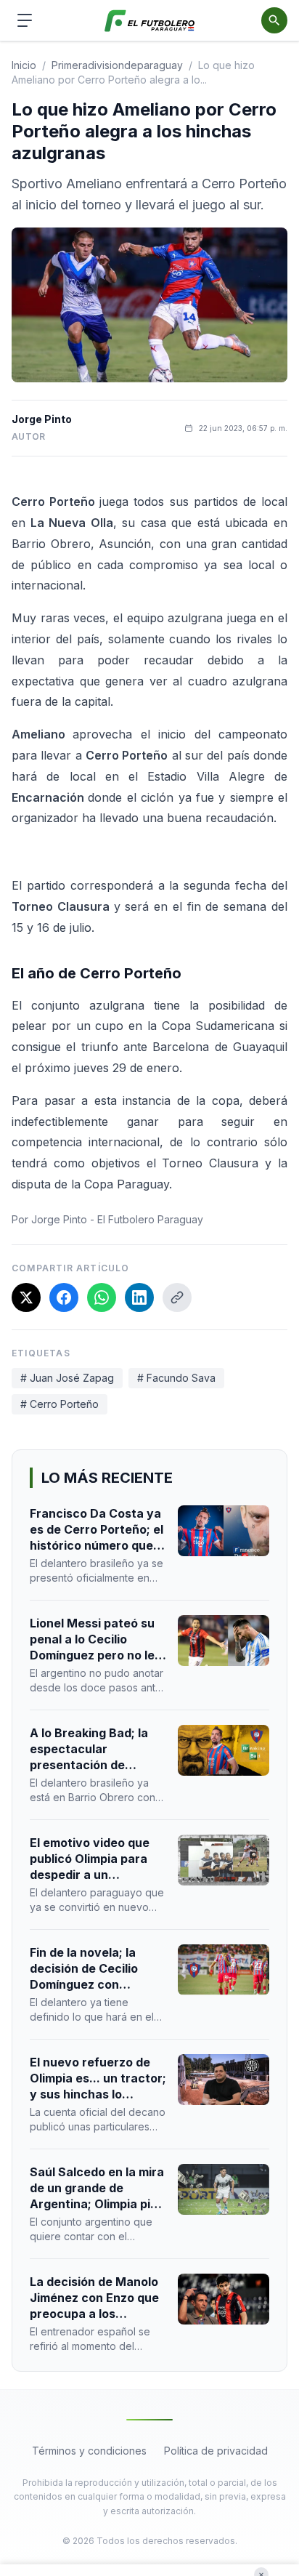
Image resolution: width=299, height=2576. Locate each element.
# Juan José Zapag (67, 1378)
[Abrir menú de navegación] (25, 20)
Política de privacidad (216, 2451)
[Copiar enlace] (177, 1297)
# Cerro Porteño (60, 1404)
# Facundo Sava (176, 1378)
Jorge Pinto (42, 419)
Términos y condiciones (89, 2451)
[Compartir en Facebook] (64, 1297)
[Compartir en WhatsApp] (102, 1297)
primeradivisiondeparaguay (117, 65)
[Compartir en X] (26, 1297)
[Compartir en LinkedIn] (139, 1297)
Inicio (24, 65)
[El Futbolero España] (150, 21)
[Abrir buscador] (274, 20)
